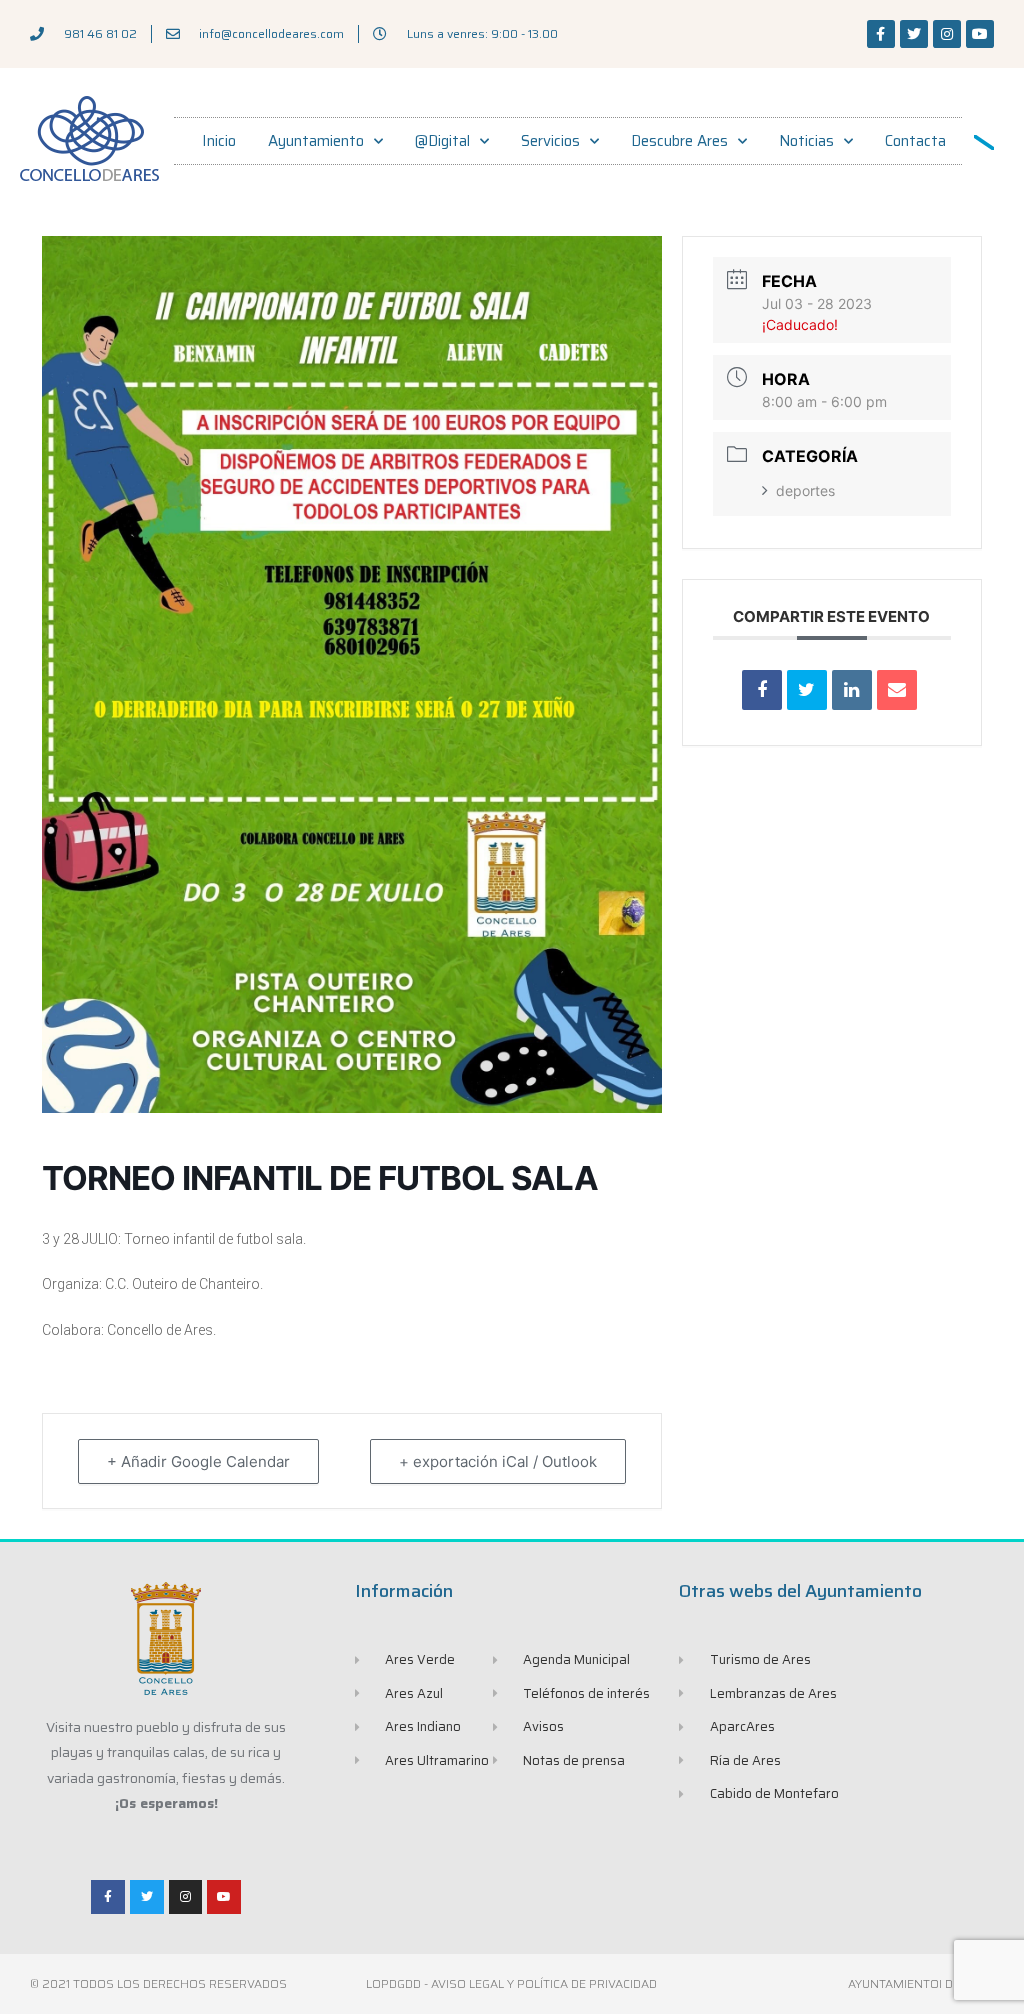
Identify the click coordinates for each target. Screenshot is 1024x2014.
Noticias (806, 141)
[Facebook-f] (881, 34)
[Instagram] (947, 34)
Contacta (915, 141)
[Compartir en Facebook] (762, 690)
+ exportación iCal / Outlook (498, 1461)
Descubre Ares (679, 141)
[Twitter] (914, 34)
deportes (805, 490)
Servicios (550, 141)
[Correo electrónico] (897, 690)
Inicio (219, 141)
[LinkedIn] (852, 690)
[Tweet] (807, 690)
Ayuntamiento (316, 141)
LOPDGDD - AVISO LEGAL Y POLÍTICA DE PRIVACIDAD (511, 1983)
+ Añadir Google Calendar (198, 1461)
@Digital (442, 141)
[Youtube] (980, 34)
